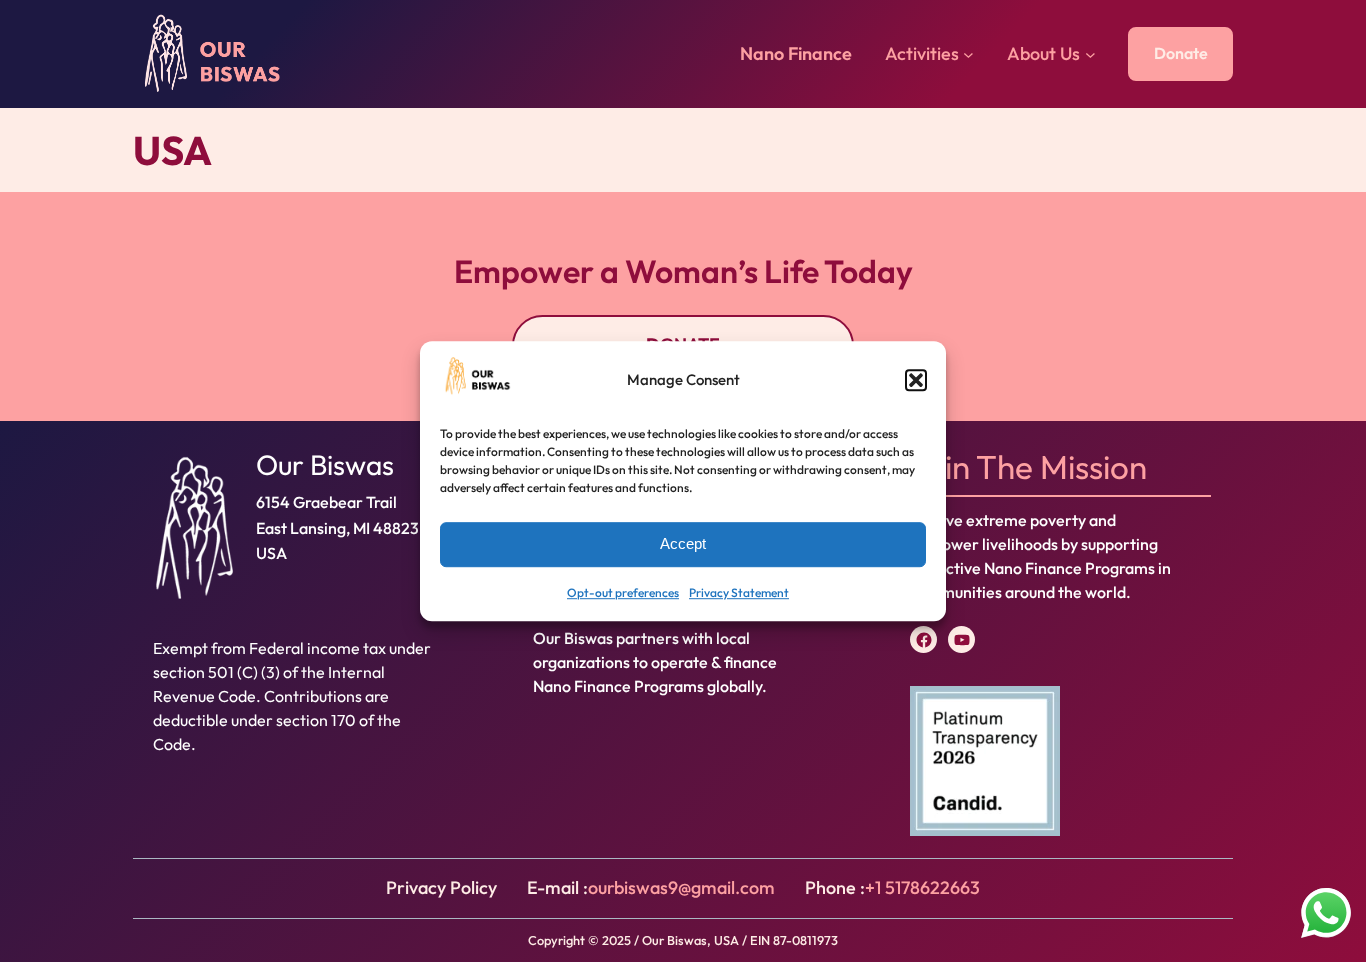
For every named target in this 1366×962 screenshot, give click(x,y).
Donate (1181, 53)
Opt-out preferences (623, 592)
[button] (916, 381)
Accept (683, 544)
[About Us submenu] (1090, 54)
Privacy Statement (739, 592)
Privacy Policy (441, 887)
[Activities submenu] (968, 54)
